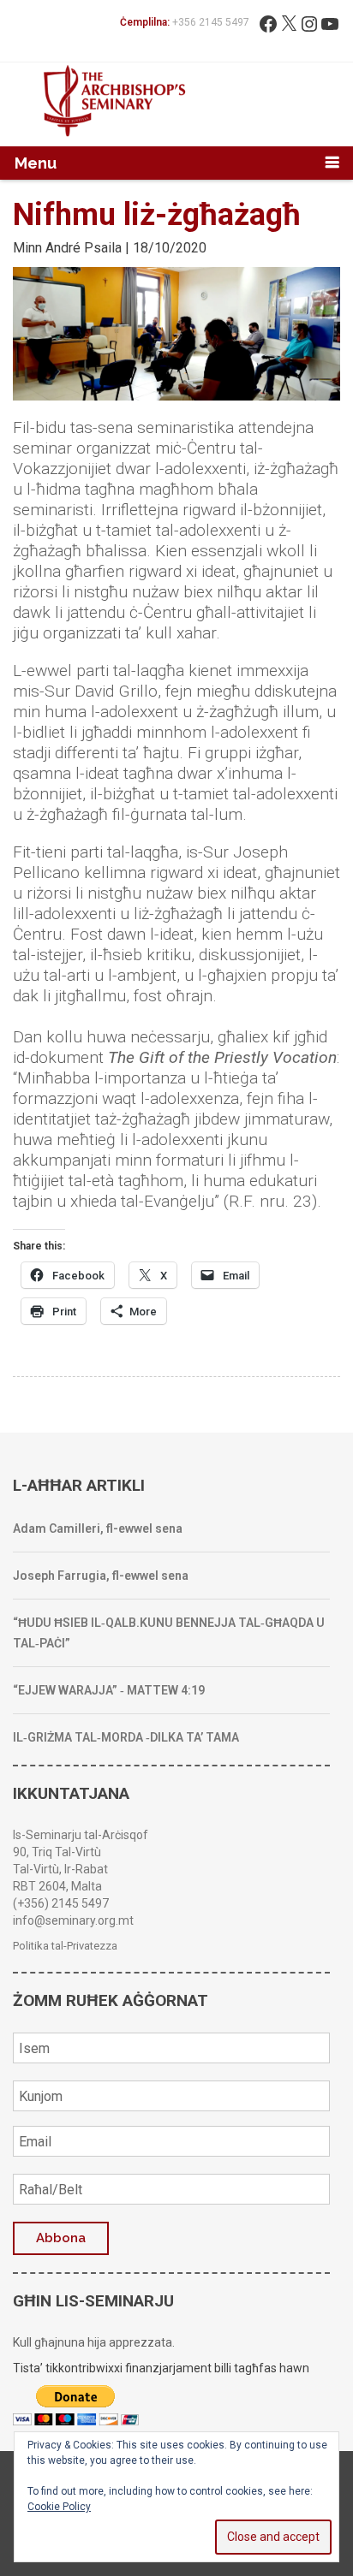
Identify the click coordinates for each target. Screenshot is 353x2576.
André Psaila (84, 248)
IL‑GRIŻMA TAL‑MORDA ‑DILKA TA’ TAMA (126, 1737)
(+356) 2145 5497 (61, 1903)
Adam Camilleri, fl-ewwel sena (98, 1528)
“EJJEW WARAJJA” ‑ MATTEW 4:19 (109, 1690)
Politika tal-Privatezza (65, 1946)
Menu (36, 163)
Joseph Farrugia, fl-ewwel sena (101, 1576)
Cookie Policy (59, 2507)
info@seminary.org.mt (73, 1920)
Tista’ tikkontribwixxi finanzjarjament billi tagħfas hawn (161, 2368)
